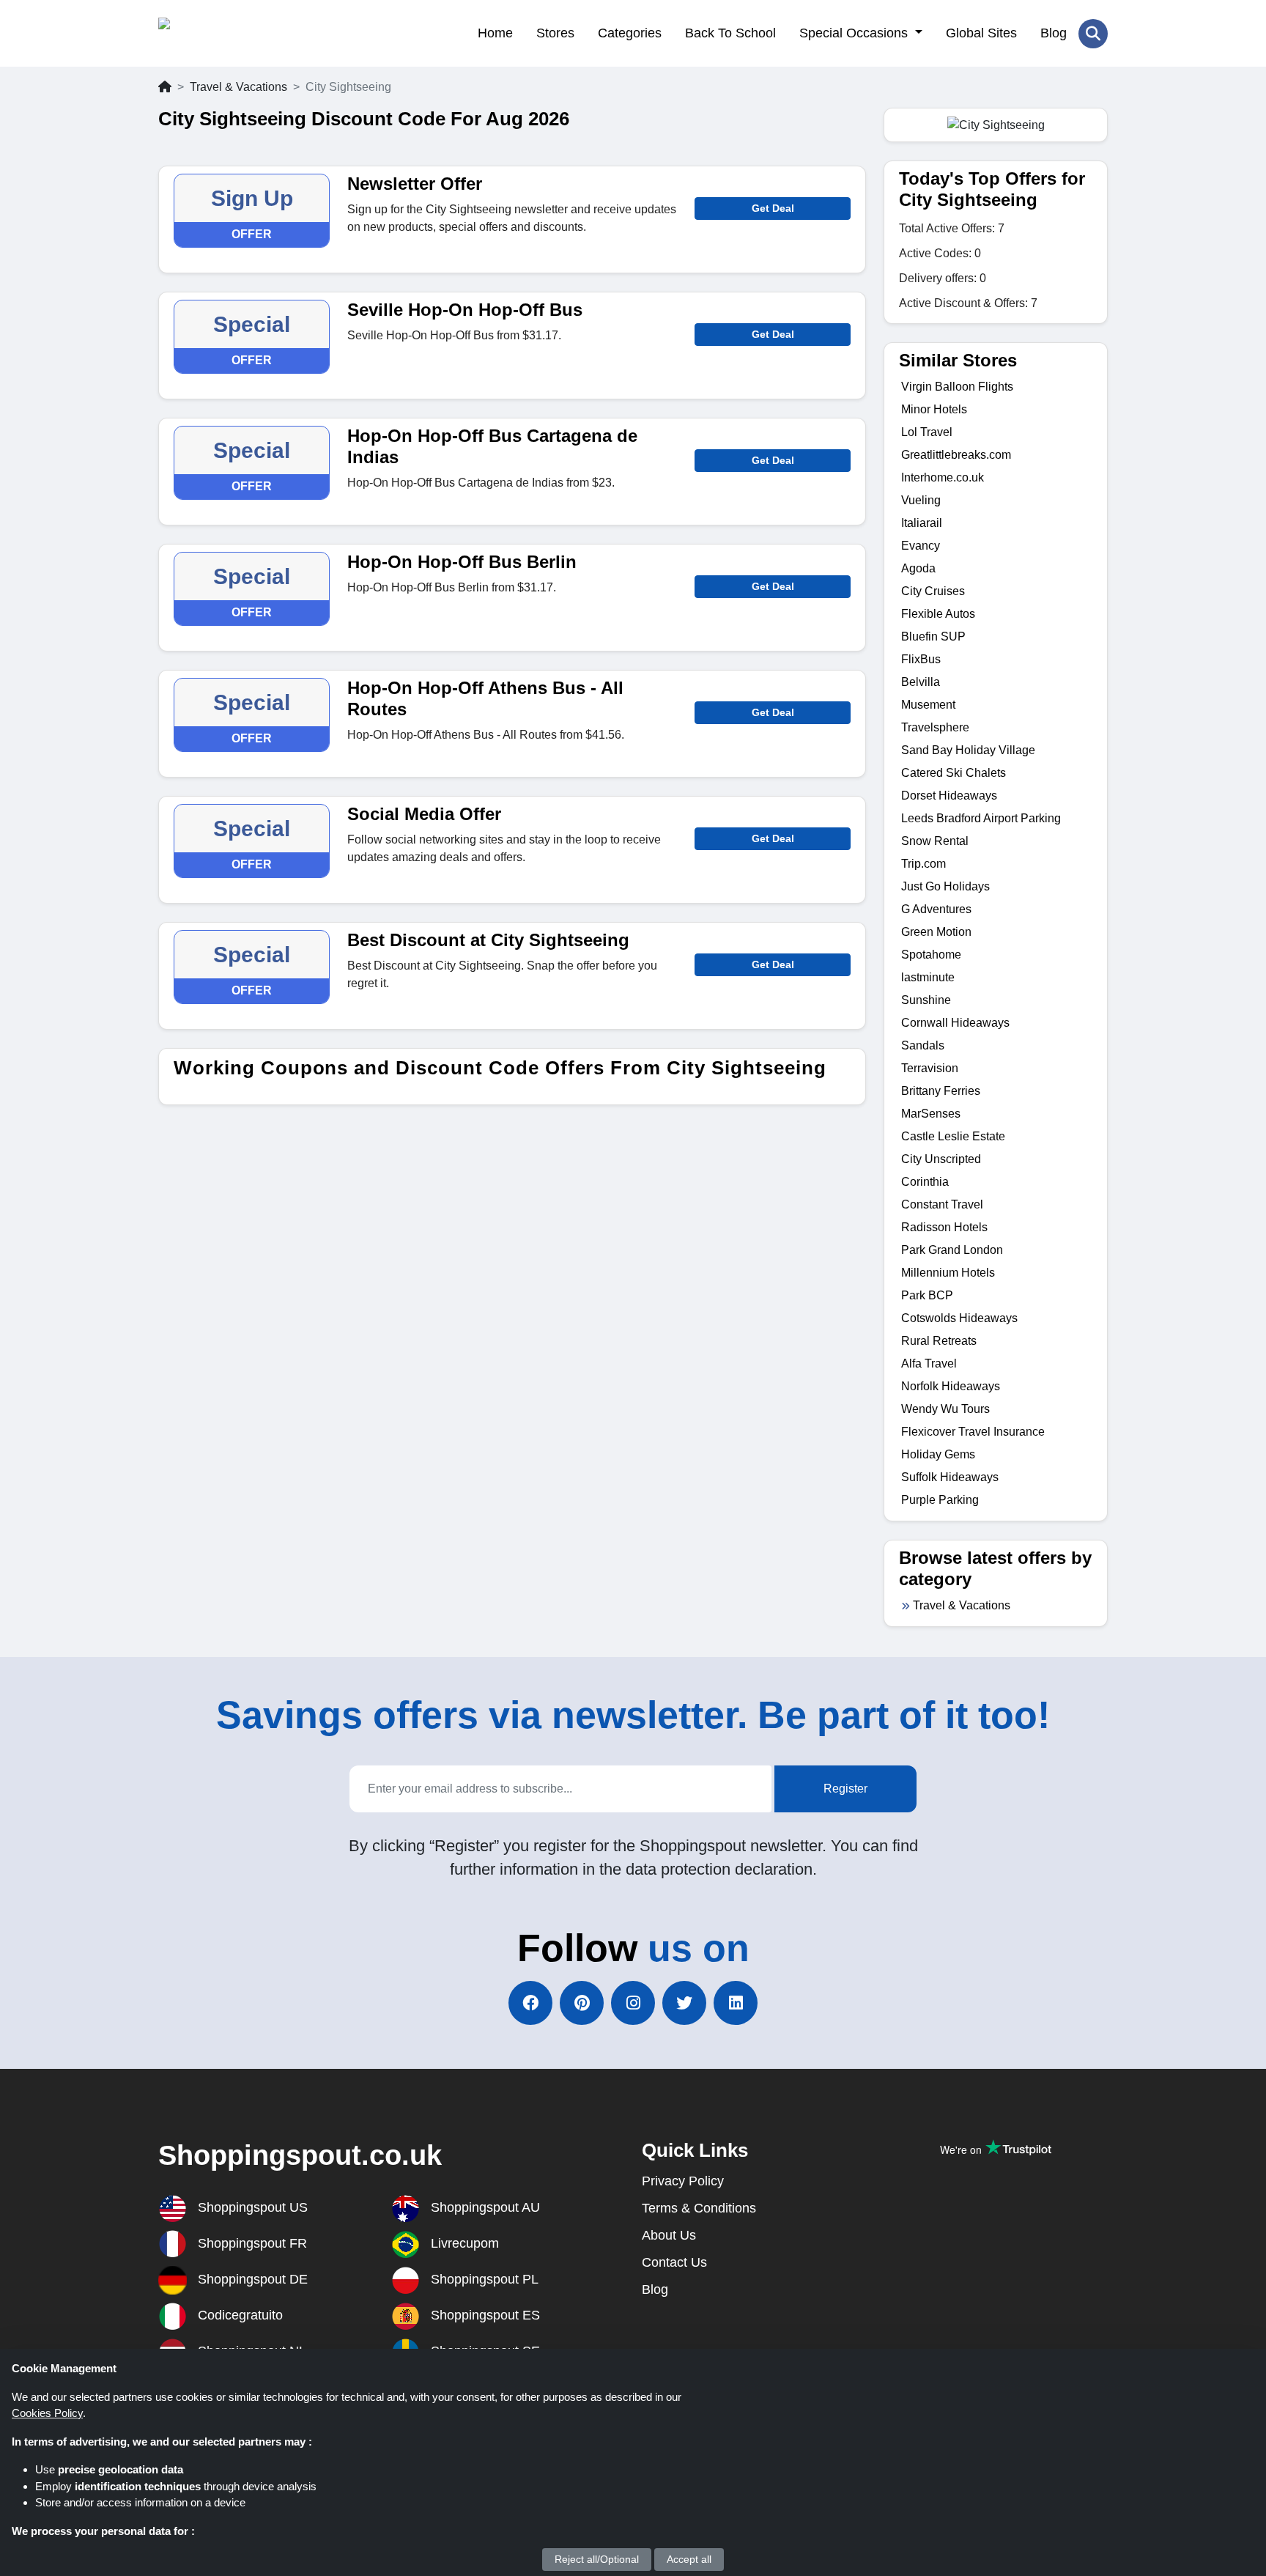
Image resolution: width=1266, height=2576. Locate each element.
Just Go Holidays (945, 886)
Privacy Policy (683, 2181)
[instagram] (633, 2003)
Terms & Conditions (699, 2208)
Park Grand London (952, 1250)
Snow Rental (935, 841)
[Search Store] (1093, 34)
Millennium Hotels (948, 1273)
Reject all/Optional (597, 2559)
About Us (669, 2235)
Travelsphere (935, 727)
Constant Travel (942, 1204)
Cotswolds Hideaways (959, 1318)
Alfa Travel (929, 1363)
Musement (928, 705)
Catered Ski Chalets (954, 773)
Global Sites (981, 33)
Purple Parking (940, 1500)
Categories (630, 33)
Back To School (730, 33)
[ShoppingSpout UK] (230, 33)
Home (495, 33)
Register (845, 1789)
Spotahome (931, 955)
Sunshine (926, 1000)
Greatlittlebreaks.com (956, 455)
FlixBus (921, 659)
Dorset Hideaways (949, 796)
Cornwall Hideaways (955, 1023)
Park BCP (927, 1295)
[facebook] (530, 2003)
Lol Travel (927, 432)
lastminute (928, 977)
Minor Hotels (934, 409)
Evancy (921, 546)
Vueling (921, 500)
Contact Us (674, 2262)
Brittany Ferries (941, 1091)
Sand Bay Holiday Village (968, 750)
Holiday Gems (938, 1454)
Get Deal (773, 208)
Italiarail (922, 523)
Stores (555, 33)
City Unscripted (941, 1159)
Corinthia (925, 1182)
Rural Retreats (939, 1341)
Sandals (923, 1045)
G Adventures (936, 909)
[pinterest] (582, 2003)
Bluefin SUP (933, 636)
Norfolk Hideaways (951, 1386)
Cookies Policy (47, 2413)
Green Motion (936, 932)
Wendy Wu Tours (945, 1409)
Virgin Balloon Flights (957, 387)
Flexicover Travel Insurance (973, 1432)
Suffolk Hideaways (950, 1477)
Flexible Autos (938, 614)
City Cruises (933, 591)
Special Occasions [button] (855, 33)
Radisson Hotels (944, 1227)
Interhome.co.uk (943, 477)
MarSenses (931, 1114)
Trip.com (923, 864)
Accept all (689, 2559)
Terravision (930, 1068)
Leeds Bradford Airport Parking (981, 818)
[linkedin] (736, 2003)
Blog (1054, 33)
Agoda (918, 568)
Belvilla (921, 682)
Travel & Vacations (238, 87)
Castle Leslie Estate (953, 1136)
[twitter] (684, 2003)
